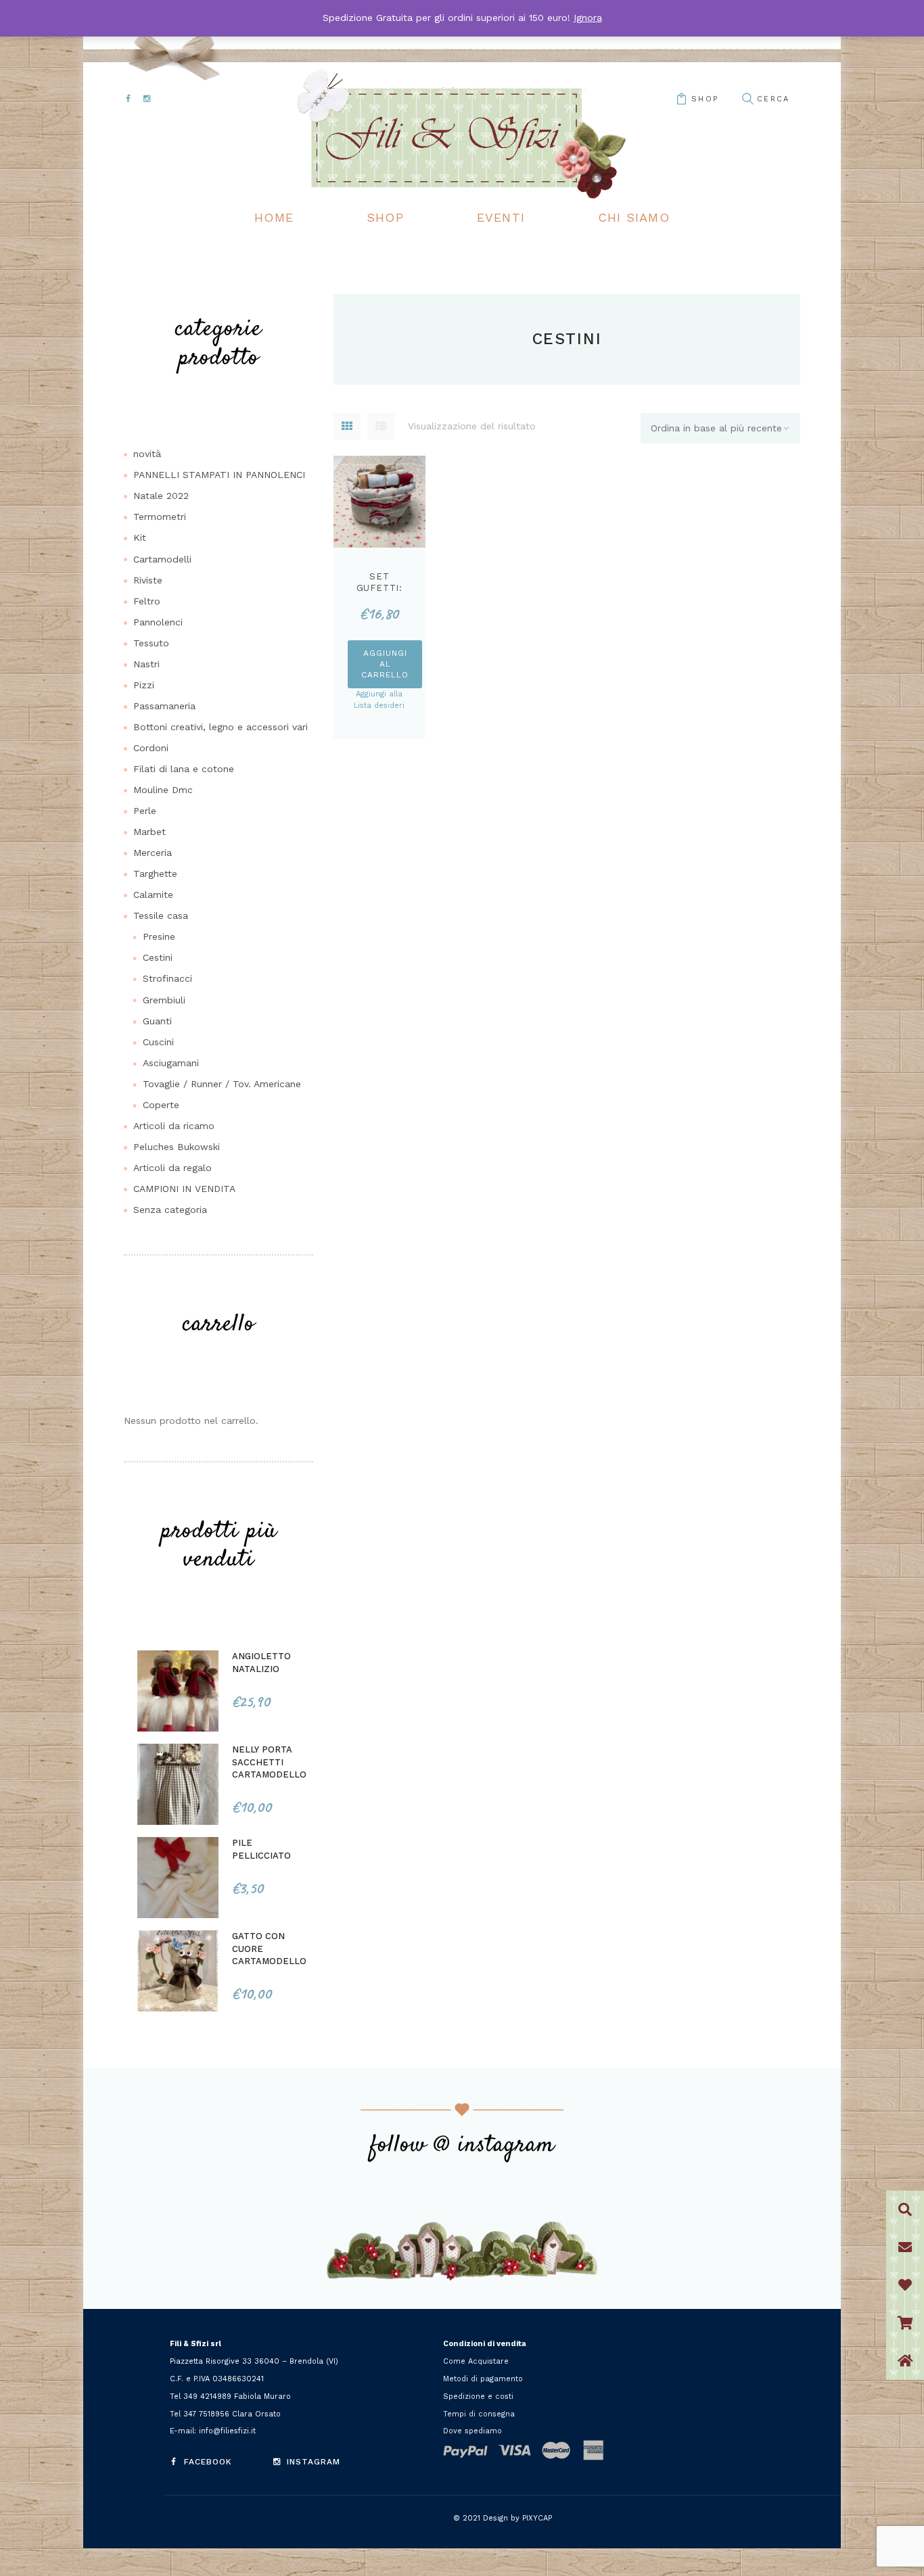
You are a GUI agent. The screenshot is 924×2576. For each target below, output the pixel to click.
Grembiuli (164, 1000)
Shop (385, 217)
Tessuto (151, 643)
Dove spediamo (472, 2431)
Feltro (147, 601)
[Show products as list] (381, 427)
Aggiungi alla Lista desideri (379, 700)
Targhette (155, 874)
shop (705, 99)
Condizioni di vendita (485, 2344)
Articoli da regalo (172, 1168)
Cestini (158, 957)
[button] (905, 2361)
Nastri (146, 664)
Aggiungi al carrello (385, 664)
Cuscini (158, 1042)
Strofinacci (167, 978)
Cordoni (151, 748)
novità (147, 454)
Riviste (148, 580)
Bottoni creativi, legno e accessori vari (221, 727)
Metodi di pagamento (483, 2379)
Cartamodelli (162, 559)
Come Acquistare (476, 2361)
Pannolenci (158, 622)
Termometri (160, 517)
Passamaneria (164, 706)
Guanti (157, 1021)
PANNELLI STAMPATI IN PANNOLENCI (219, 475)
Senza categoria (170, 1210)
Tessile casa (161, 915)
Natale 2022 (161, 496)
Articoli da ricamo (174, 1126)
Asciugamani (171, 1063)
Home (274, 217)
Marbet (149, 832)
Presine (159, 936)
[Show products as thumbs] (347, 427)
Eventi (501, 217)
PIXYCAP (537, 2518)
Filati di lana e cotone (184, 769)
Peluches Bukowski (177, 1147)
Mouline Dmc (163, 790)
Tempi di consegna (479, 2414)
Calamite (153, 895)
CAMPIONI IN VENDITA (184, 1189)
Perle (145, 811)
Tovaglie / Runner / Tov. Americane (222, 1084)
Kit (140, 538)
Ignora (588, 18)
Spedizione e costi (478, 2396)
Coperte (161, 1105)
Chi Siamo (634, 217)
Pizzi (144, 685)
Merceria (153, 853)
